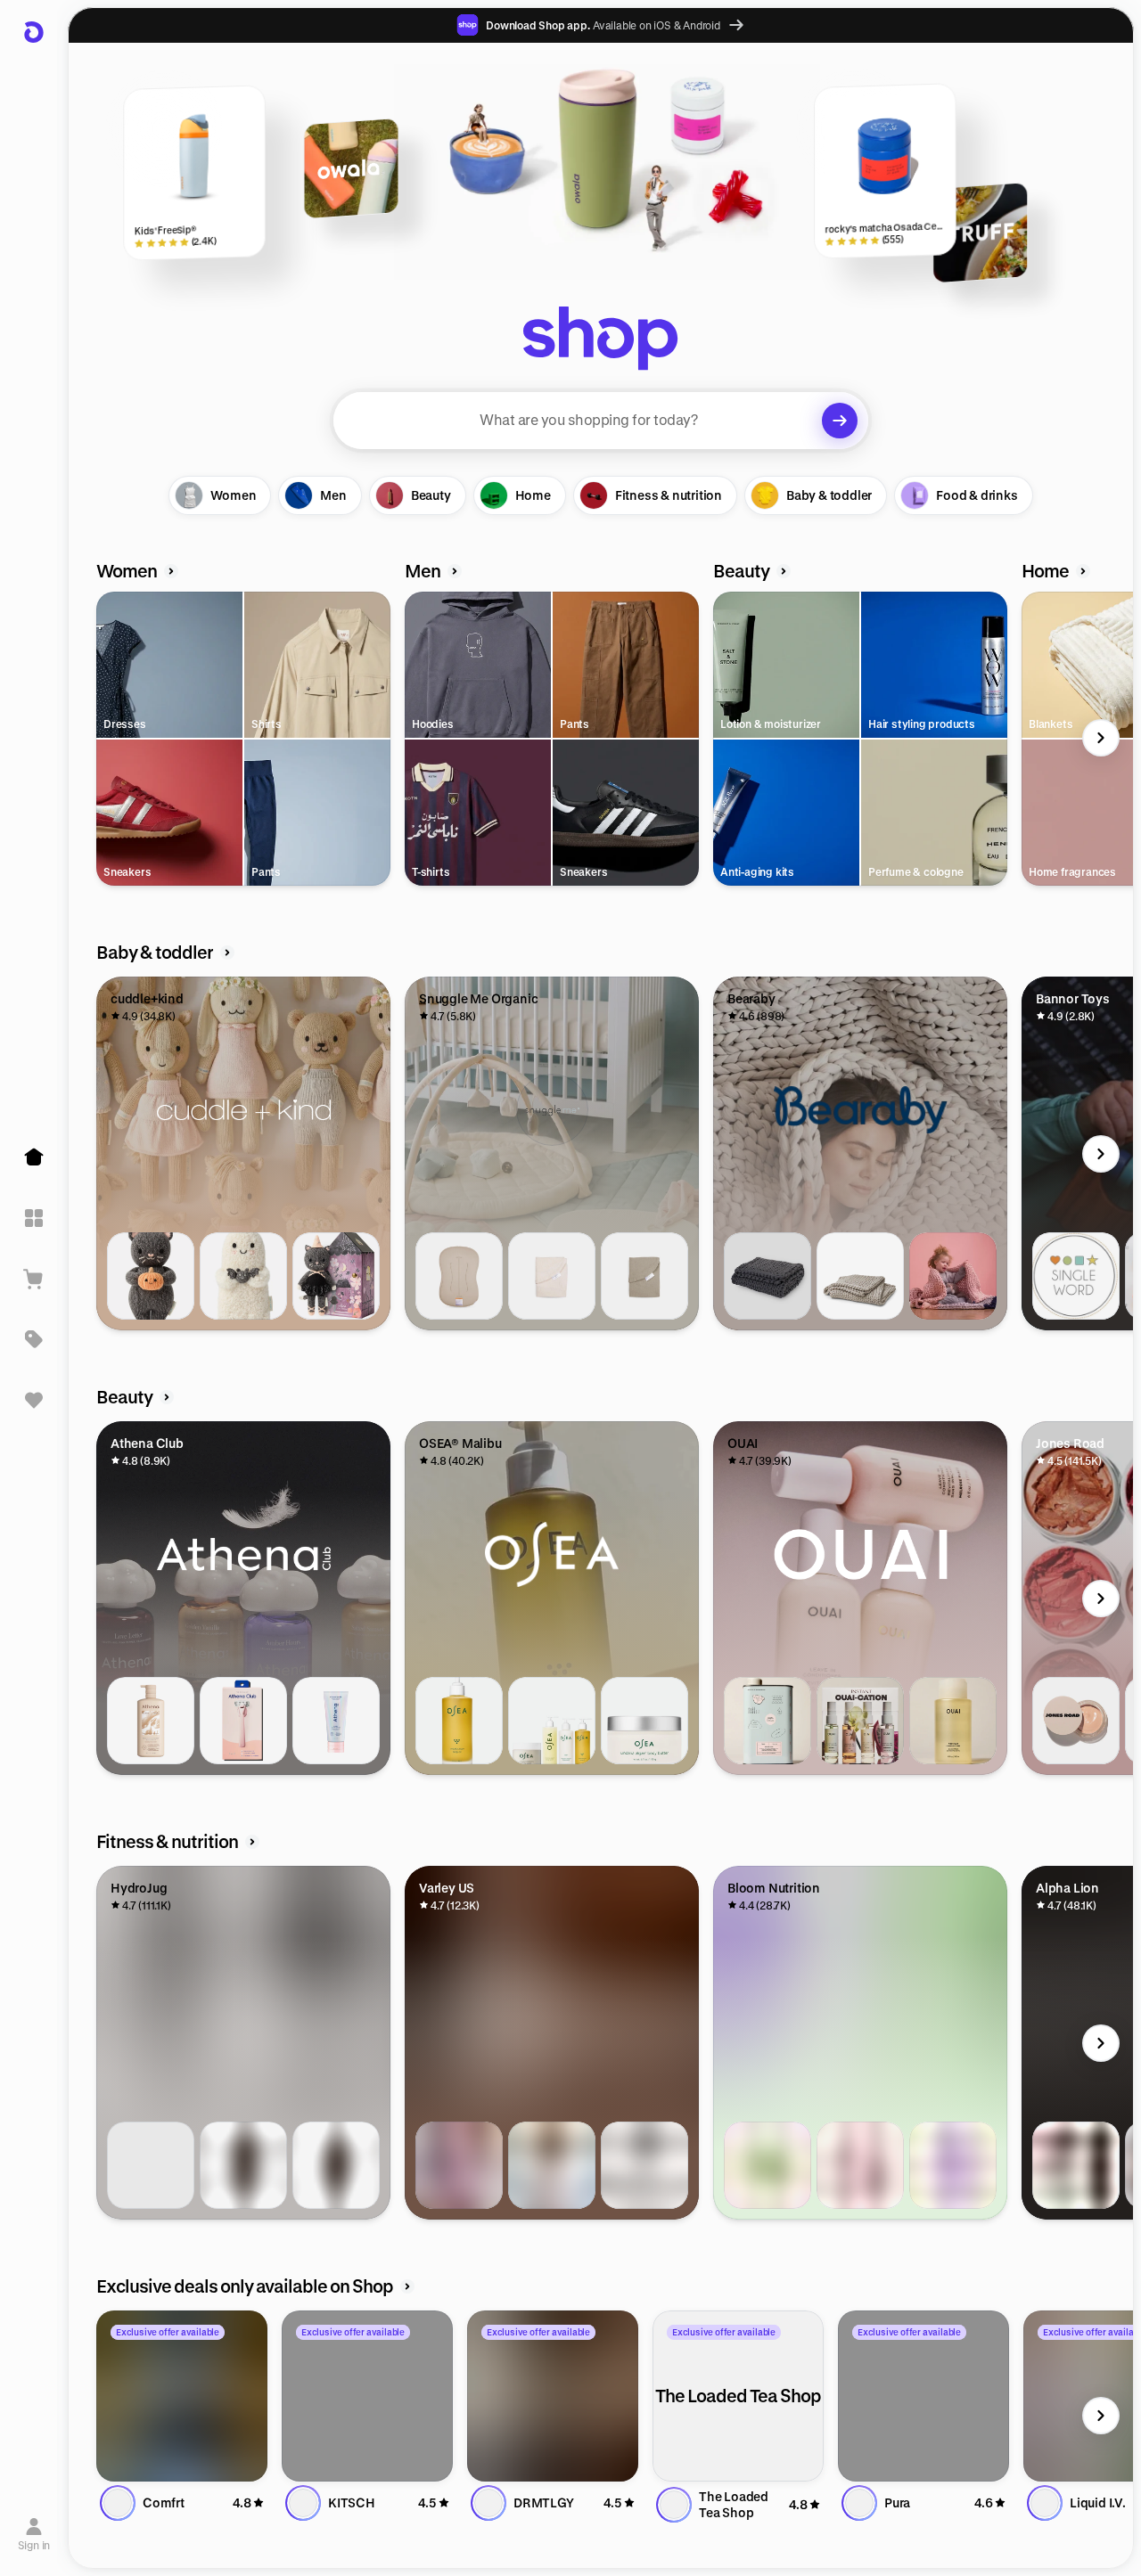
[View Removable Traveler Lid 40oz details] (151, 2165)
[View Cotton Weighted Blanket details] (768, 1276)
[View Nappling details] (953, 1276)
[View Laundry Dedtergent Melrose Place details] (768, 1721)
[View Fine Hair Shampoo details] (953, 1721)
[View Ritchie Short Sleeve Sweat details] (644, 2165)
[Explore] (34, 1218)
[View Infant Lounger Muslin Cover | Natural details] (552, 1276)
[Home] (34, 1157)
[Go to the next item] (1101, 738)
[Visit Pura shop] (923, 2396)
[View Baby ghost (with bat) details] (243, 1276)
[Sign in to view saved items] (34, 1400)
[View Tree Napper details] (860, 1276)
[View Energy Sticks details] (953, 2165)
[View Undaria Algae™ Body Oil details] (459, 1721)
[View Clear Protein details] (860, 2165)
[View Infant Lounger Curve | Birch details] (459, 1276)
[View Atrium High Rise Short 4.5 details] (459, 2165)
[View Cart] (34, 1279)
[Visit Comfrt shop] (182, 2396)
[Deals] (34, 1339)
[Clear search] (840, 421)
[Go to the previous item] (101, 738)
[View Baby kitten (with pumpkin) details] (151, 1276)
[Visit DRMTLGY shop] (553, 2396)
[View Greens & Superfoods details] (768, 2165)
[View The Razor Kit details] (243, 1721)
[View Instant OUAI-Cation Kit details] (860, 1721)
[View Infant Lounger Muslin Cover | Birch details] (644, 1276)
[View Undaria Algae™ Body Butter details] (644, 1721)
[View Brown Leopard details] (243, 2165)
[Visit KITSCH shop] (367, 2396)
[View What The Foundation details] (1076, 1721)
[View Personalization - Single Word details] (1076, 1276)
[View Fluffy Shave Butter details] (336, 1721)
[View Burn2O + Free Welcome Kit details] (1076, 2165)
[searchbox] (601, 421)
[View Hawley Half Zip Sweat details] (552, 2165)
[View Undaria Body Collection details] (552, 1721)
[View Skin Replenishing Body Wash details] (151, 1721)
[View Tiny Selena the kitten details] (336, 1276)
